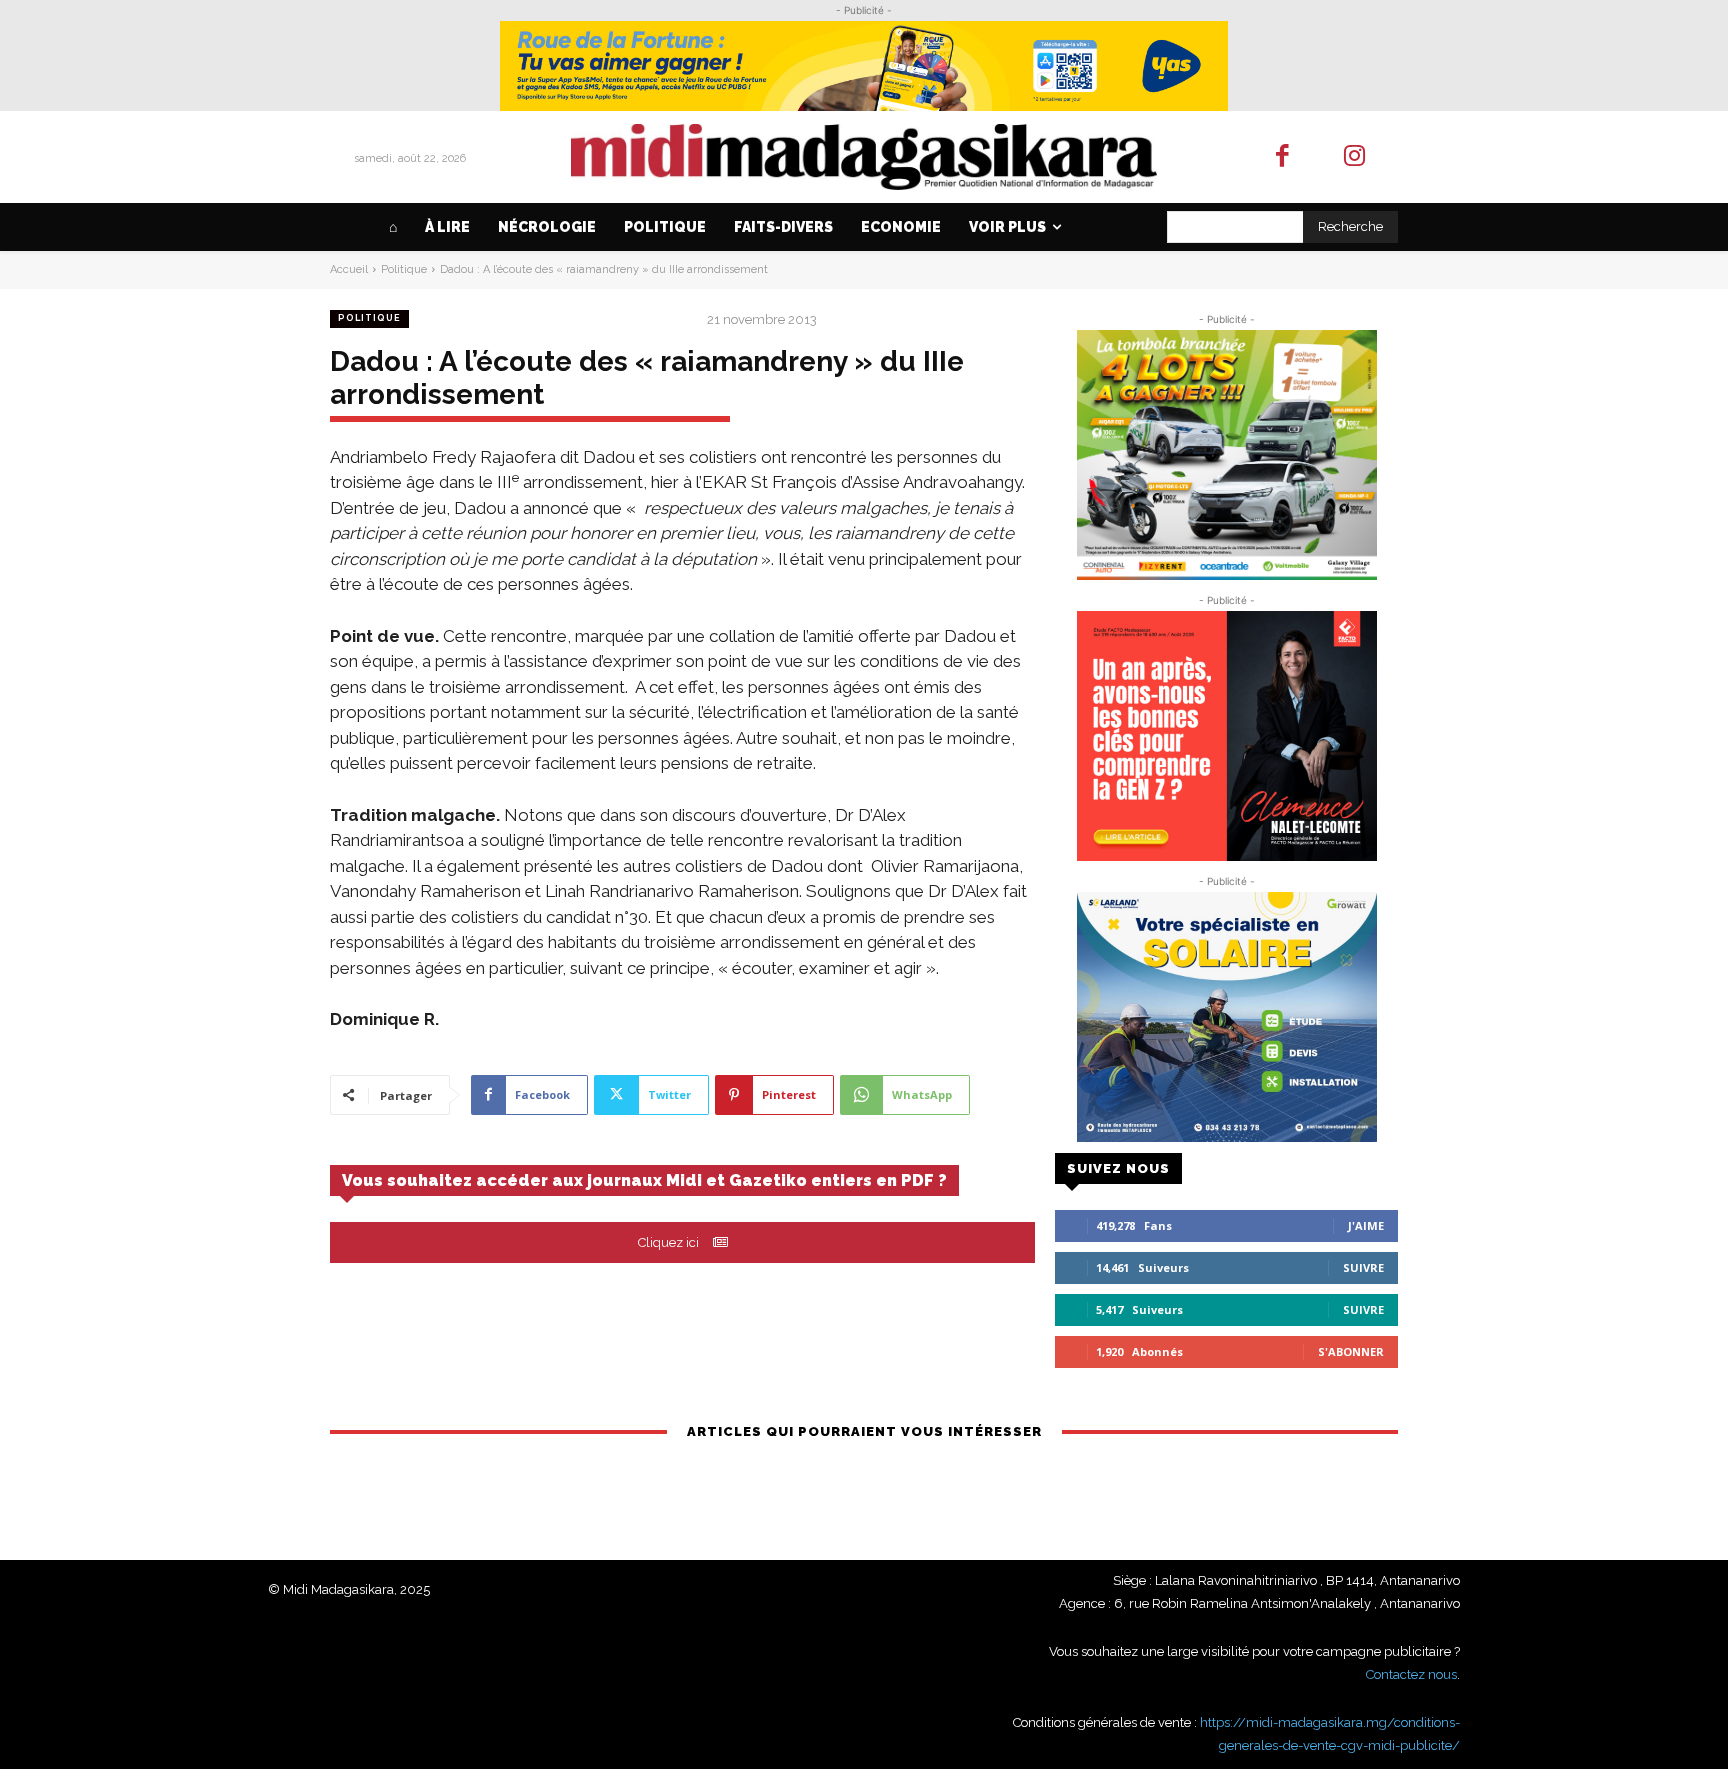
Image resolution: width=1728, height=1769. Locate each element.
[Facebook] (1282, 157)
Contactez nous (1411, 1674)
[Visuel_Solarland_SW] (1226, 1017)
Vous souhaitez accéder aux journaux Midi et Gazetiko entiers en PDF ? (644, 1180)
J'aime (1366, 1225)
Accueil (349, 269)
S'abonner (1351, 1351)
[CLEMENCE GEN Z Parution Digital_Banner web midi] (1226, 736)
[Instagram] (1355, 157)
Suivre (1363, 1267)
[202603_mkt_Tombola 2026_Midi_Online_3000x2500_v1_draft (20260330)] (1226, 455)
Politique (404, 269)
